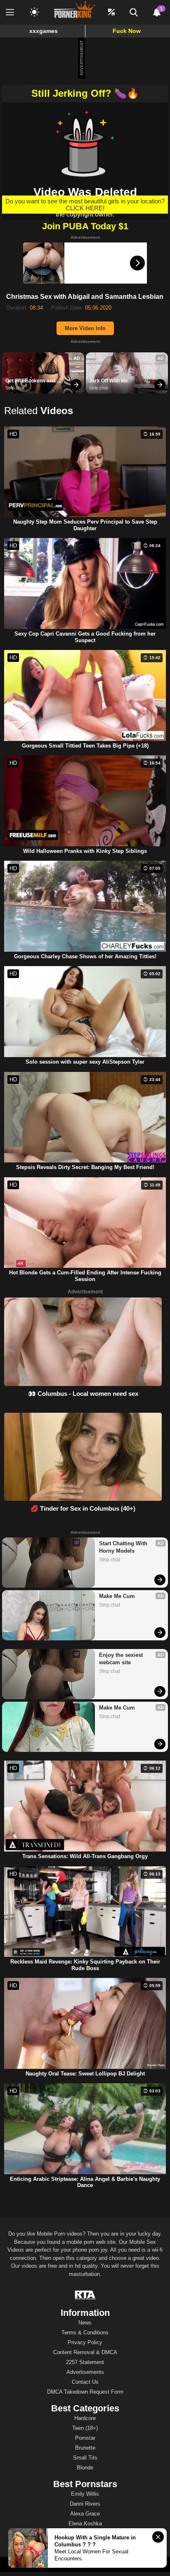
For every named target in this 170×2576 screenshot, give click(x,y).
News (85, 2323)
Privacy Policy (85, 2342)
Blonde (85, 2468)
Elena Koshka (85, 2524)
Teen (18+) (85, 2428)
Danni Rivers (85, 2504)
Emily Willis (85, 2494)
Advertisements (85, 2372)
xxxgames (44, 31)
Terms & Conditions (85, 2333)
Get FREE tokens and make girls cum (31, 381)
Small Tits (85, 2458)
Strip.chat (15, 388)
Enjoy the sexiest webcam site (122, 1659)
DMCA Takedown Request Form (85, 2392)
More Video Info (85, 328)
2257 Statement (85, 2362)
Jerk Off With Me (109, 381)
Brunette (85, 2448)
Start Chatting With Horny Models (124, 1547)
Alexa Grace (85, 2514)
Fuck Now (127, 31)
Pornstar (85, 2438)
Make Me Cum (117, 1596)
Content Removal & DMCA (85, 2352)
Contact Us (85, 2382)
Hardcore (85, 2418)
